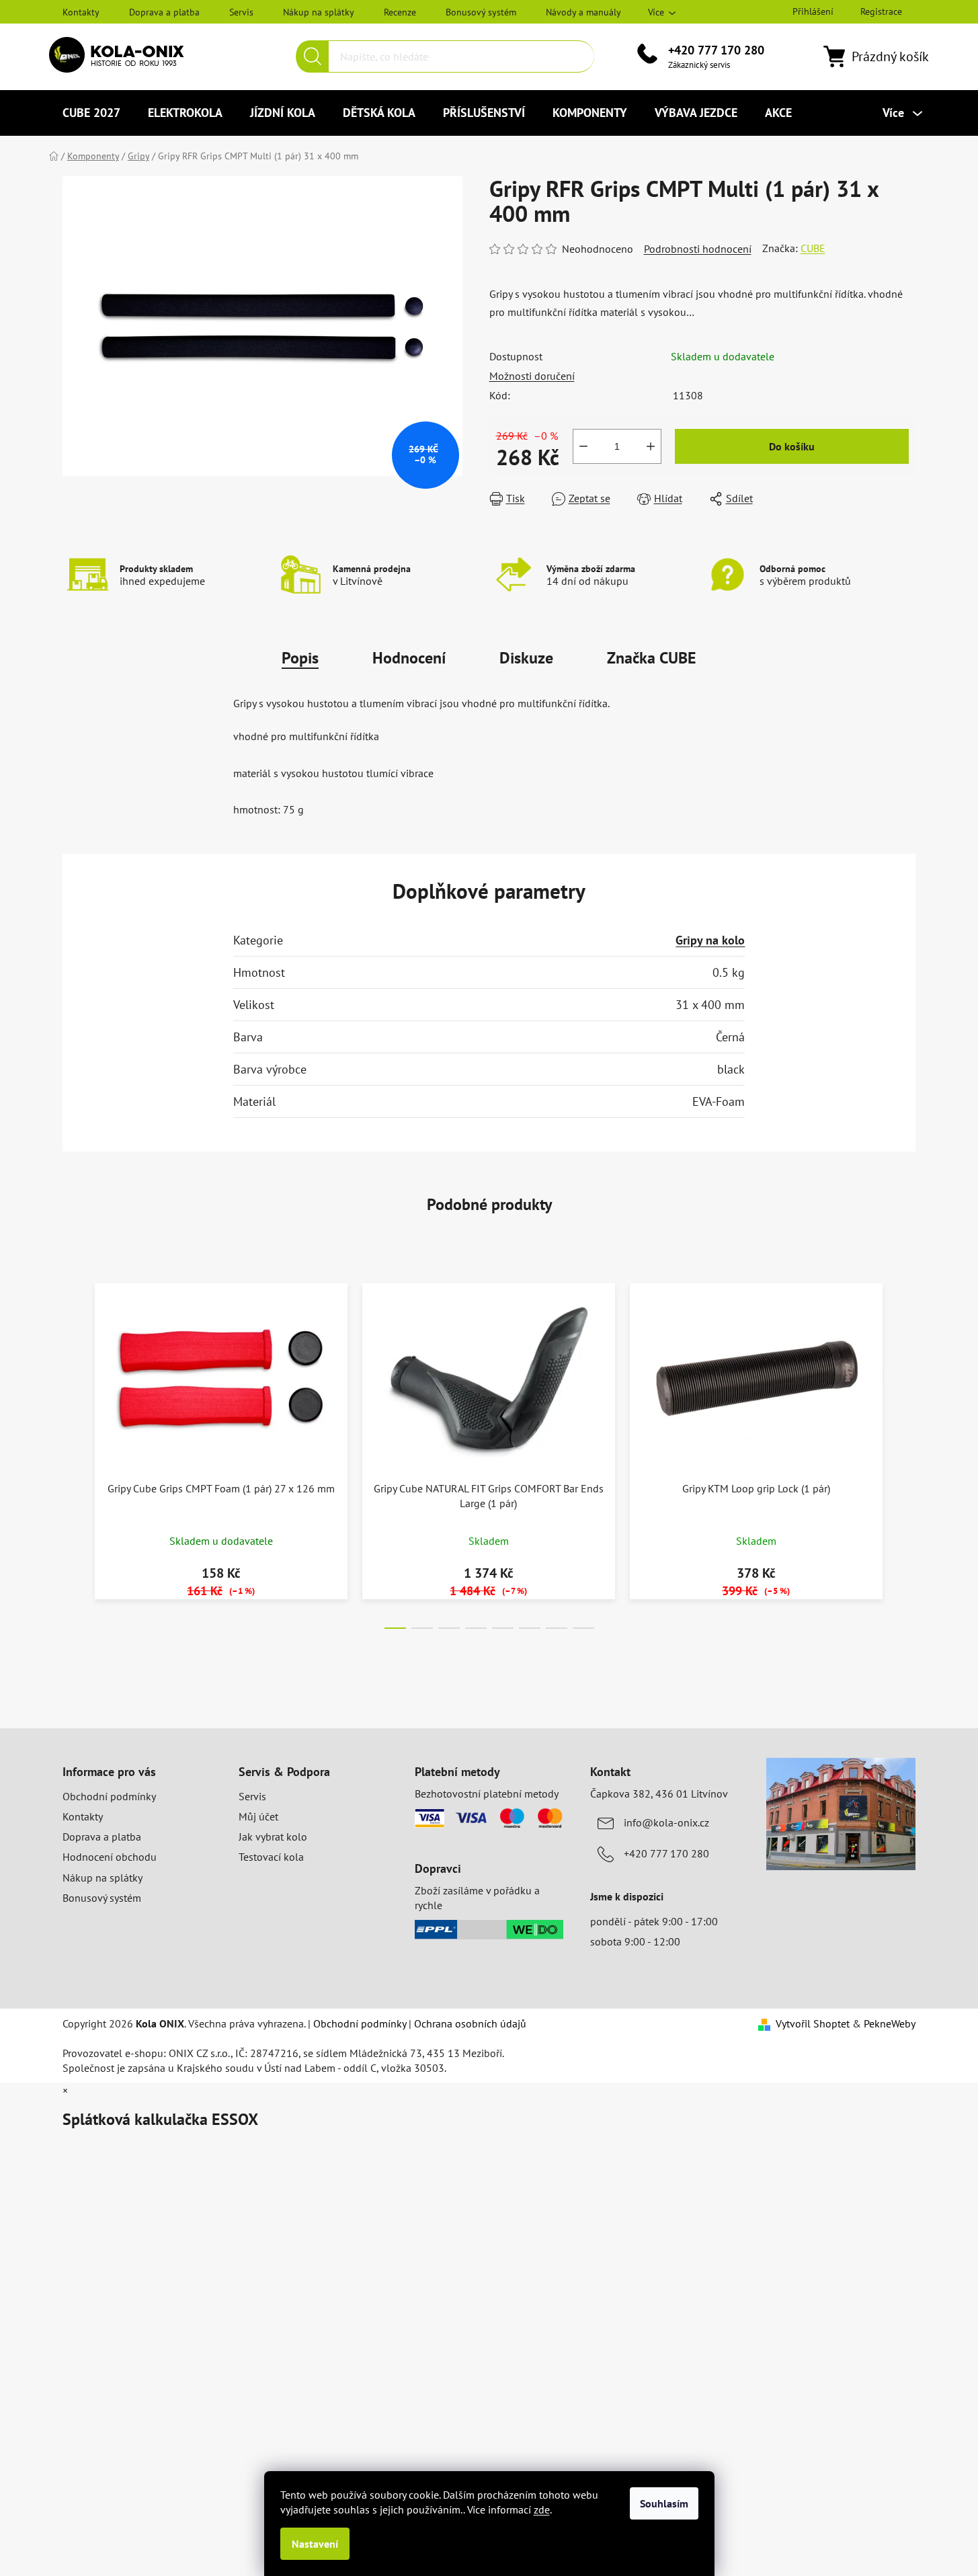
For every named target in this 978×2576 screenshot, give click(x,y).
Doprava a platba (164, 12)
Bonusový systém (481, 12)
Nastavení (315, 2544)
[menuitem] (91, 113)
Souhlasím (664, 2503)
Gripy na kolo (710, 940)
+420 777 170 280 (716, 50)
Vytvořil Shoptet (813, 2023)
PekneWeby (890, 2023)
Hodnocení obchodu (110, 1857)
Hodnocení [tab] (409, 658)
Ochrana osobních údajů (470, 2023)
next (905, 1452)
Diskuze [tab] (526, 658)
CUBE (813, 248)
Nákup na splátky (319, 12)
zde (542, 2509)
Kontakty (81, 12)
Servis (241, 12)
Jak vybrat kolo (273, 1837)
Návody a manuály (583, 12)
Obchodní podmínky (109, 1796)
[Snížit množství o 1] (583, 446)
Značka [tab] (652, 658)
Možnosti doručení (532, 376)
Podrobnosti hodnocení (698, 249)
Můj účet (258, 1816)
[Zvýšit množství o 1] (651, 446)
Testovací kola (271, 1857)
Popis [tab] (300, 658)
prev (73, 1452)
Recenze (400, 12)
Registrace (881, 11)
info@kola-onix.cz (666, 1822)
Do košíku (792, 446)
